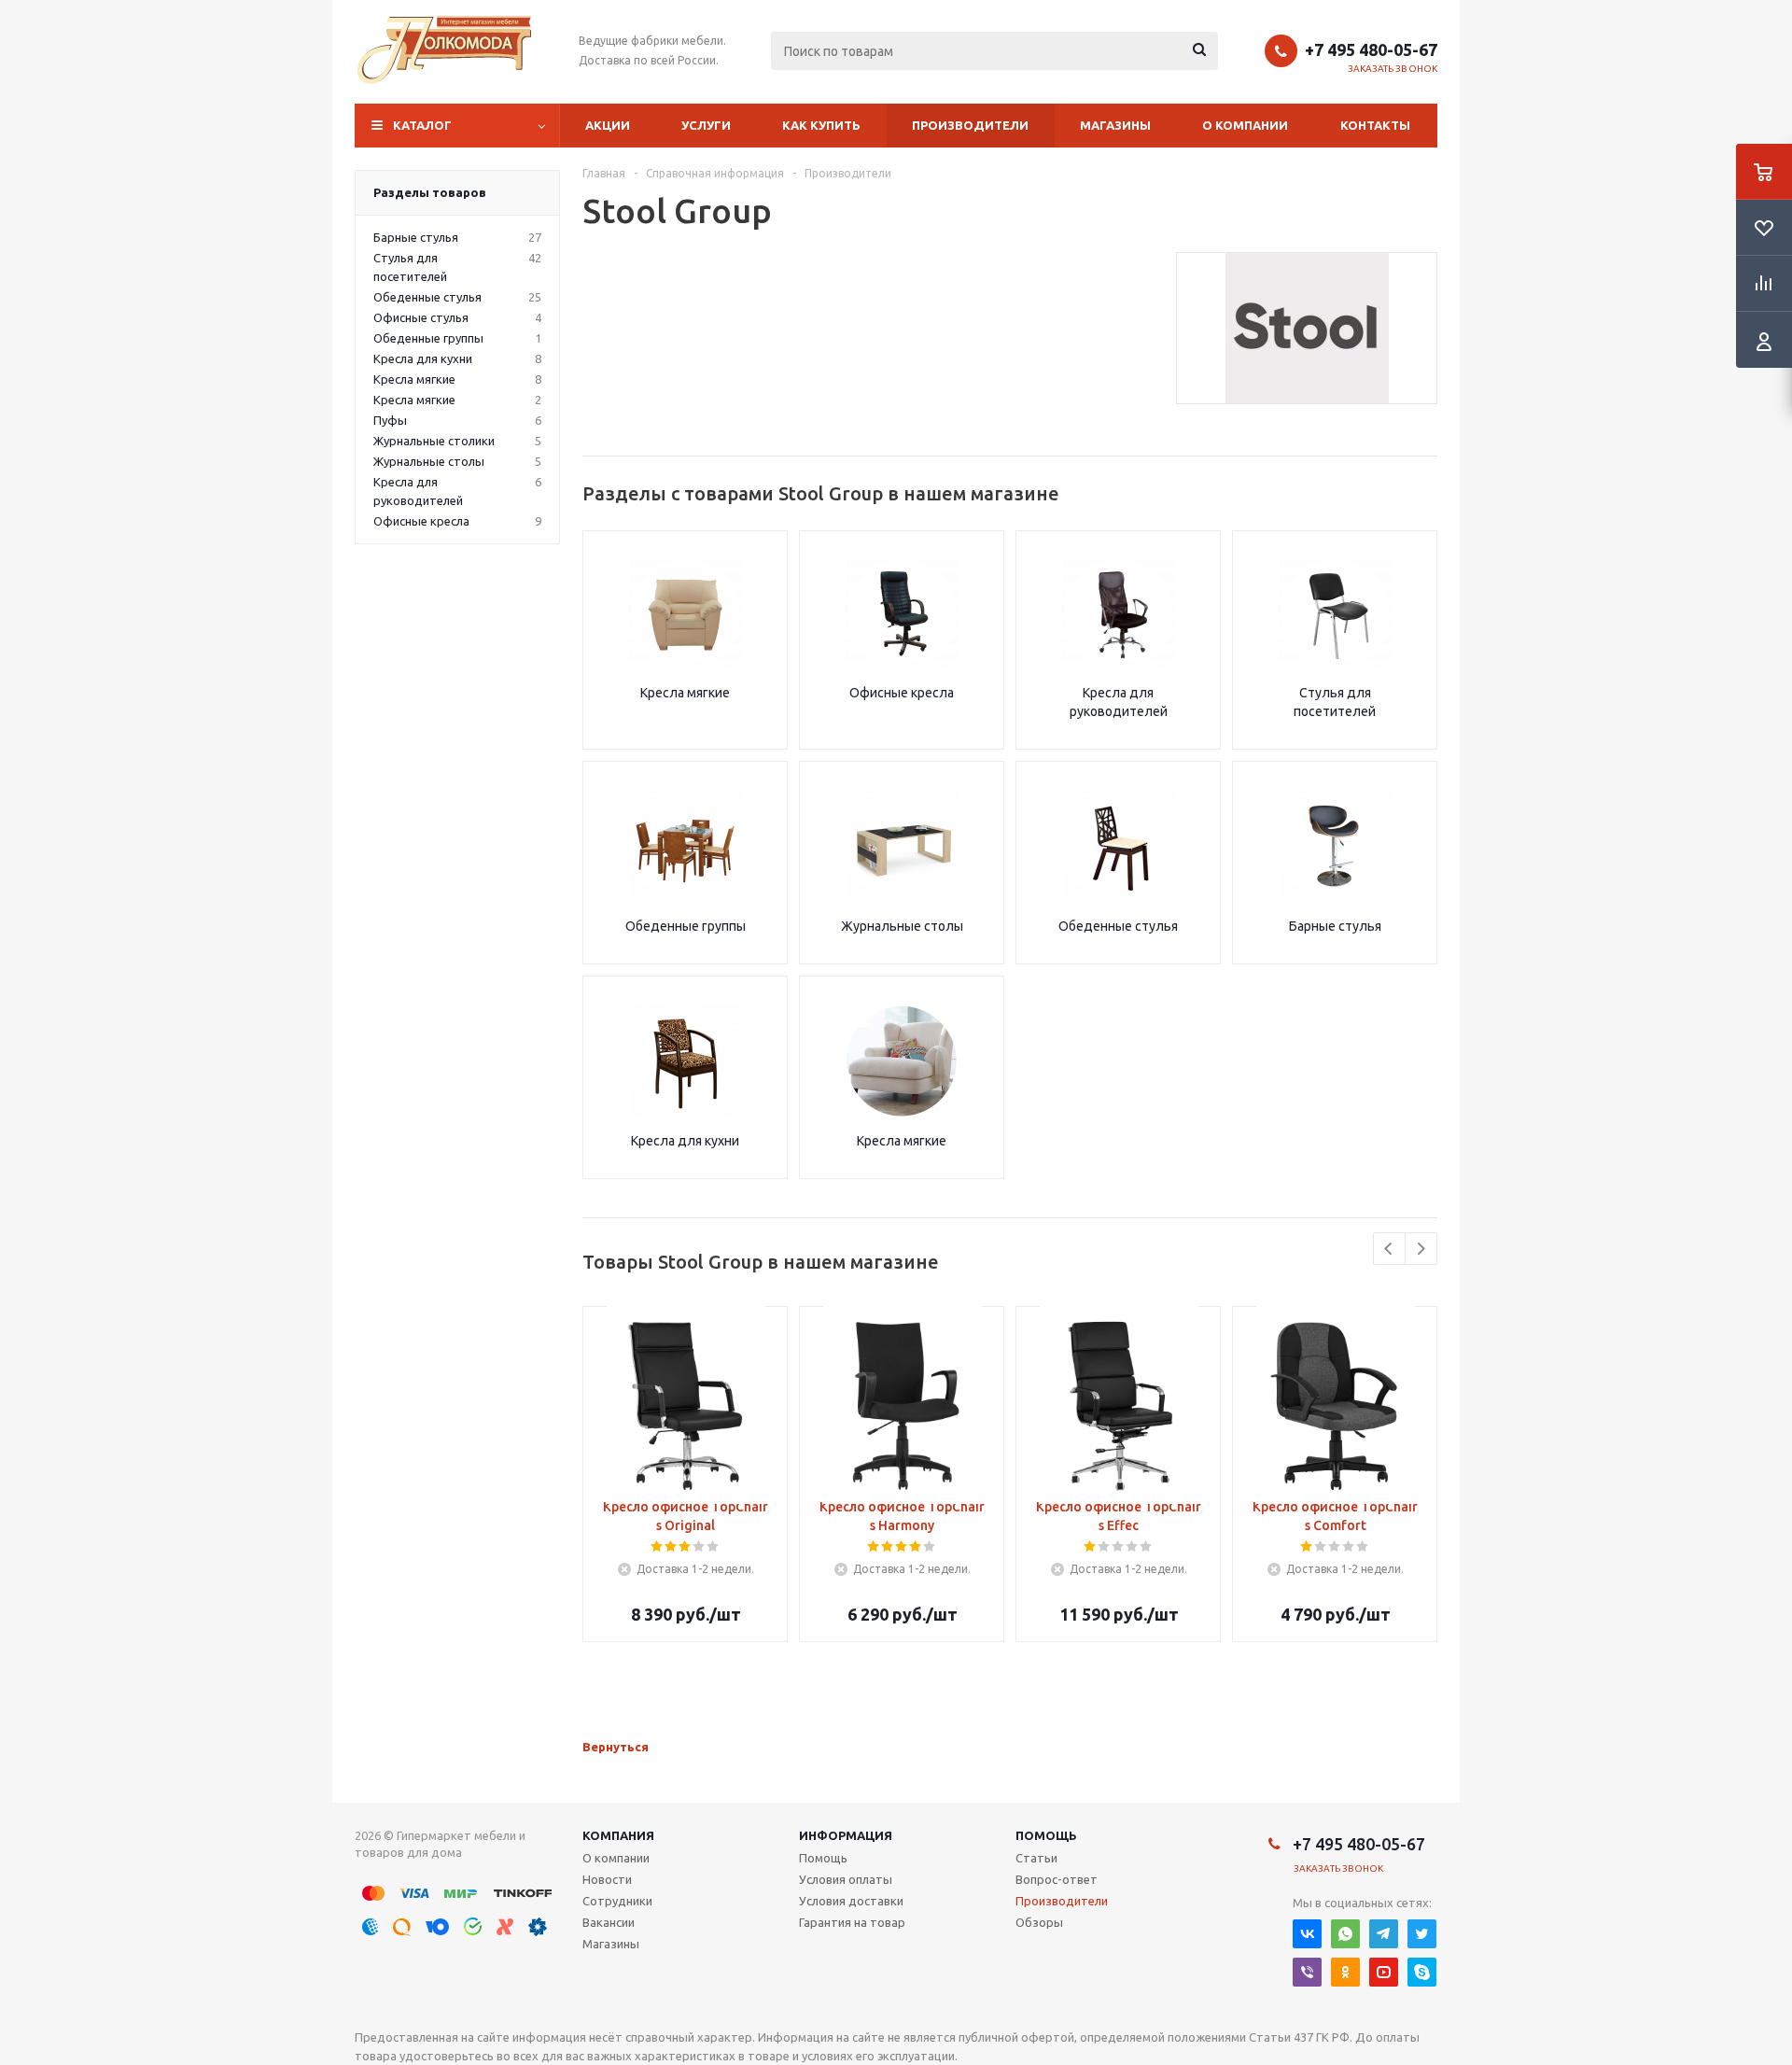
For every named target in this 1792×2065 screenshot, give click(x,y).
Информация (846, 1835)
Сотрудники (617, 1901)
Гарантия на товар (852, 1922)
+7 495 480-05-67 (1371, 49)
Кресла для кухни (685, 1141)
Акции (608, 125)
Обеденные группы (686, 926)
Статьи (1036, 1858)
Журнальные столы (902, 926)
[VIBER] (1307, 1972)
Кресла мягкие (685, 693)
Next (1421, 1249)
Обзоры (1039, 1922)
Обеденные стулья (1118, 926)
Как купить (821, 125)
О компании (1245, 125)
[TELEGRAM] (1384, 1934)
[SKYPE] (1422, 1972)
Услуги (706, 125)
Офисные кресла (902, 693)
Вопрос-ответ (1057, 1879)
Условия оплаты (846, 1879)
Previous (1389, 1249)
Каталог (422, 125)
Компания (618, 1835)
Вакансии (609, 1922)
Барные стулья (1335, 926)
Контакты (1375, 125)
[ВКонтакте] (1307, 1934)
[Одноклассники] (1345, 1972)
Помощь (1046, 1835)
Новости (607, 1879)
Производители (970, 125)
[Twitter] (1422, 1934)
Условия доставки (851, 1901)
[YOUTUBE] (1384, 1972)
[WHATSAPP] (1345, 1934)
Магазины (1115, 125)
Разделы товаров (430, 192)
